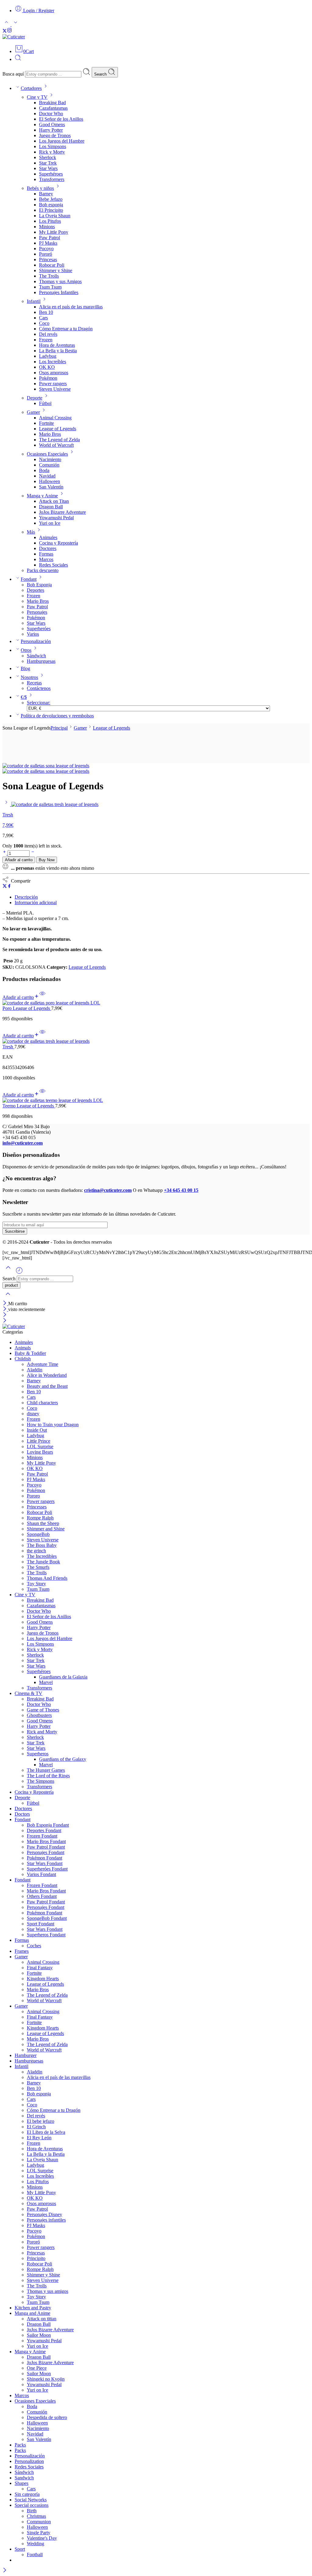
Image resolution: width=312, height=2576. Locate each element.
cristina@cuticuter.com (108, 1190)
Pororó (46, 254)
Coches (34, 1946)
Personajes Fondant (46, 1852)
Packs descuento (43, 570)
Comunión (49, 465)
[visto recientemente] (19, 1273)
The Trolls (49, 276)
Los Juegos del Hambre (62, 141)
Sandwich (24, 2478)
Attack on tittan (42, 2319)
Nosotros (29, 677)
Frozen (46, 340)
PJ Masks (48, 243)
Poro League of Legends (27, 1008)
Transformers (52, 179)
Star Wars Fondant (45, 1863)
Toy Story (36, 1584)
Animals (23, 1348)
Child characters (42, 1403)
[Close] (5, 1304)
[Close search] (8, 1298)
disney (33, 1414)
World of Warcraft (56, 445)
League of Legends (58, 429)
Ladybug (48, 356)
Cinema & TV (28, 1693)
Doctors (22, 1814)
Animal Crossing (55, 418)
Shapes (21, 2483)
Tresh (8, 1047)
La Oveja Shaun (55, 216)
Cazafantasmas (53, 108)
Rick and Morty (42, 1732)
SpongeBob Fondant (47, 1918)
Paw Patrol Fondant (46, 1847)
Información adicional (36, 902)
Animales (48, 537)
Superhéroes (51, 174)
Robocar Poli (52, 265)
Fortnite (46, 423)
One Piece (37, 2368)
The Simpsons (41, 1781)
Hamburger (26, 2055)
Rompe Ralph (40, 1518)
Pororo (33, 1496)
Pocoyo (46, 249)
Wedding (35, 2544)
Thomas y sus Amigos (60, 281)
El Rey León (39, 2138)
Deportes (35, 590)
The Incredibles (42, 1556)
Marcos (46, 559)
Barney (46, 194)
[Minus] (33, 853)
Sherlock (48, 157)
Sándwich (36, 656)
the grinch (36, 1551)
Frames (22, 1951)
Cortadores (31, 88)
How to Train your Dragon (53, 1425)
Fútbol (45, 403)
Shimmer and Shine (46, 1529)
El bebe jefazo (41, 2121)
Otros (26, 650)
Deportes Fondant (44, 1830)
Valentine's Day (42, 2538)
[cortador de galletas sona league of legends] (46, 766)
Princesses (37, 1507)
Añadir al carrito (19, 860)
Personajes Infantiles (59, 292)
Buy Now (47, 860)
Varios (33, 634)
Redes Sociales (53, 565)
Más (31, 532)
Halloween (50, 481)
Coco (44, 323)
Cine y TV (37, 97)
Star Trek (48, 163)
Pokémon (48, 378)
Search (101, 74)
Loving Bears (40, 1452)
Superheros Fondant (46, 1935)
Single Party (39, 2533)
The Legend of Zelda (59, 440)
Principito (36, 2258)
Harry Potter (51, 130)
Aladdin (35, 1370)
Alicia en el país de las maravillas (71, 307)
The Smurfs (38, 1567)
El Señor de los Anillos (61, 119)
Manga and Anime (32, 2313)
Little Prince (39, 1441)
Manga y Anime (42, 496)
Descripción (26, 897)
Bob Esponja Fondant (48, 1825)
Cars (43, 318)
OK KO (47, 367)
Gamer (33, 412)
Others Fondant (42, 1896)
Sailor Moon (39, 2335)
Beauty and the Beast (47, 1386)
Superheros (38, 1754)
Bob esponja (51, 205)
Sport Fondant (41, 1924)
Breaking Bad (52, 103)
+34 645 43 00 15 (181, 1190)
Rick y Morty (52, 152)
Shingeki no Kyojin (46, 2379)
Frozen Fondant (42, 1836)
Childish (23, 1359)
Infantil (34, 301)
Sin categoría (27, 2494)
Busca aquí (14, 74)
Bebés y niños (40, 188)
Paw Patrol (50, 238)
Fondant (29, 579)
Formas (46, 554)
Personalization (29, 2461)
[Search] (18, 59)
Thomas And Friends (47, 1578)
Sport (20, 2549)
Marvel (46, 1682)
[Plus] (5, 853)
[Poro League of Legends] (156, 1003)
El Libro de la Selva (46, 2132)
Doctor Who (51, 114)
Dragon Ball (51, 507)
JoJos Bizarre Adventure (62, 512)
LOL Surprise (40, 1446)
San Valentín (51, 487)
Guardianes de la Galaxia (63, 1677)
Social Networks (31, 2500)
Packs (20, 2445)
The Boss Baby (42, 1545)
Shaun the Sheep (43, 1523)
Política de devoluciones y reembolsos (57, 716)
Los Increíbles (53, 362)
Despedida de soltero (47, 2417)
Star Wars (48, 168)
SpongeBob (38, 1534)
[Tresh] (7, 804)
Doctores (48, 548)
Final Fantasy (40, 1968)
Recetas (34, 683)
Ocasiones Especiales (47, 454)
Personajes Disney (44, 2214)
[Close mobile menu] (5, 1321)
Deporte (35, 398)
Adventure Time (43, 1364)
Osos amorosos (54, 373)
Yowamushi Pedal (56, 518)
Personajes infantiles (46, 2220)
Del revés (48, 334)
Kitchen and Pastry (33, 2308)
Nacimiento (50, 459)
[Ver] (42, 997)
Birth (32, 2511)
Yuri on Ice (50, 523)
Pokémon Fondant (44, 1858)
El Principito (51, 210)
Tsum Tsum (50, 287)
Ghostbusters (39, 1715)
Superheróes (39, 629)
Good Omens (52, 124)
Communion (39, 2522)
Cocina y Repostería (58, 543)
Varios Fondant (41, 1874)
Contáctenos (39, 688)
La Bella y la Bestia (58, 351)
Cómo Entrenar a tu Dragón (66, 329)
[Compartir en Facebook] (9, 887)
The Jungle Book (43, 1562)
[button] (21, 997)
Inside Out (37, 1430)
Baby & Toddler (30, 1353)
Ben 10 (46, 312)
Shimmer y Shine (56, 270)
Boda (44, 470)
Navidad (47, 476)
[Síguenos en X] (5, 31)
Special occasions (32, 2505)
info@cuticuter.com (23, 1143)
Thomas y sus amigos (48, 2291)
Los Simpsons (53, 146)
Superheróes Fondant (47, 1869)
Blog (25, 668)
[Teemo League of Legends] (156, 1100)
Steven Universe (55, 389)
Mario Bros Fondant (46, 1841)
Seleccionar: (39, 703)
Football (35, 2555)
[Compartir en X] (5, 887)
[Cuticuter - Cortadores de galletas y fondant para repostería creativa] (14, 37)
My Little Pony (54, 232)
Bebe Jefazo (51, 199)
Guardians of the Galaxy (63, 1759)
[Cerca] (5, 1309)
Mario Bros (50, 434)
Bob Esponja (39, 585)
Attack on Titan (54, 501)
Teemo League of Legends (29, 1106)
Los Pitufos (50, 221)
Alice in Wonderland (47, 1375)
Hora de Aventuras (57, 345)
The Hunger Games (46, 1770)
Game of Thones (43, 1710)
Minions (47, 227)
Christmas (36, 2516)
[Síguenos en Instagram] (9, 31)
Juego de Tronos (55, 135)
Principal (59, 728)
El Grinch (36, 2127)
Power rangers (53, 384)
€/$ (24, 697)
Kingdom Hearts (43, 1979)
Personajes (37, 612)
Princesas (48, 259)
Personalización (36, 641)
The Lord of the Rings (48, 1776)
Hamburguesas (41, 661)
